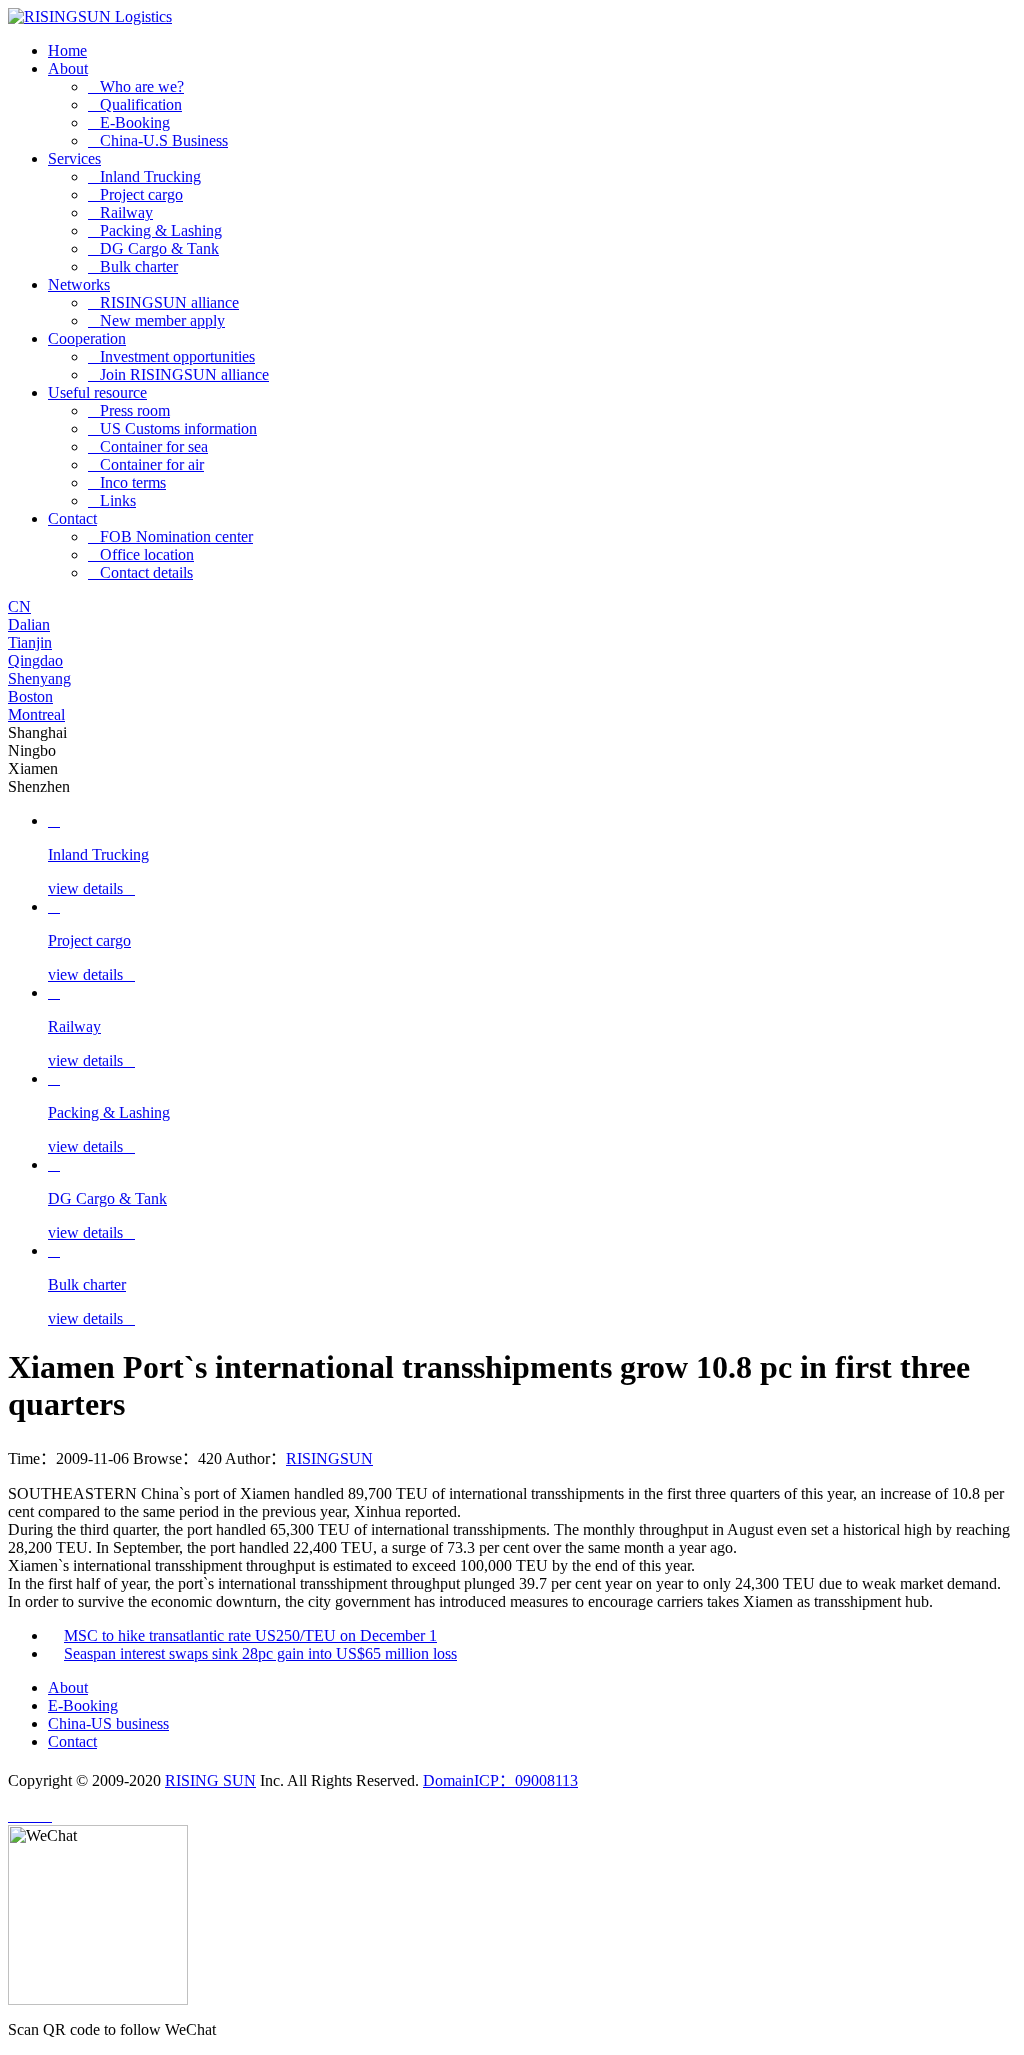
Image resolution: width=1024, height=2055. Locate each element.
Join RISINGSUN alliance (178, 374)
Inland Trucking (144, 176)
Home (67, 50)
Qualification (135, 104)
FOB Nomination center (170, 536)
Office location (141, 554)
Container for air (146, 464)
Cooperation (87, 338)
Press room (129, 410)
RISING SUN (210, 1780)
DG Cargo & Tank (153, 248)
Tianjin (30, 642)
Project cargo (135, 194)
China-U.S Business (158, 140)
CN (19, 606)
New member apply (156, 320)
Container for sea (148, 446)
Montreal (36, 714)
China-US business (108, 1723)
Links (112, 500)
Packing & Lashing (155, 230)
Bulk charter (133, 266)
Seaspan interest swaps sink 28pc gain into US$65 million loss (260, 1653)
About (68, 68)
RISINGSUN (329, 1458)
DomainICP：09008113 (500, 1780)
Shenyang (39, 678)
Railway (120, 212)
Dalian (29, 624)
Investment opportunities (171, 356)
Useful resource (97, 392)
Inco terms (127, 482)
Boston (30, 696)
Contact (72, 518)
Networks (79, 284)
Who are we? (136, 86)
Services (74, 158)
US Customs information (172, 428)
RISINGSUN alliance (163, 302)
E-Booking (129, 122)
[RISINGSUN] (90, 16)
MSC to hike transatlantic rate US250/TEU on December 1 (250, 1635)
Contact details (140, 572)
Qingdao (35, 660)
